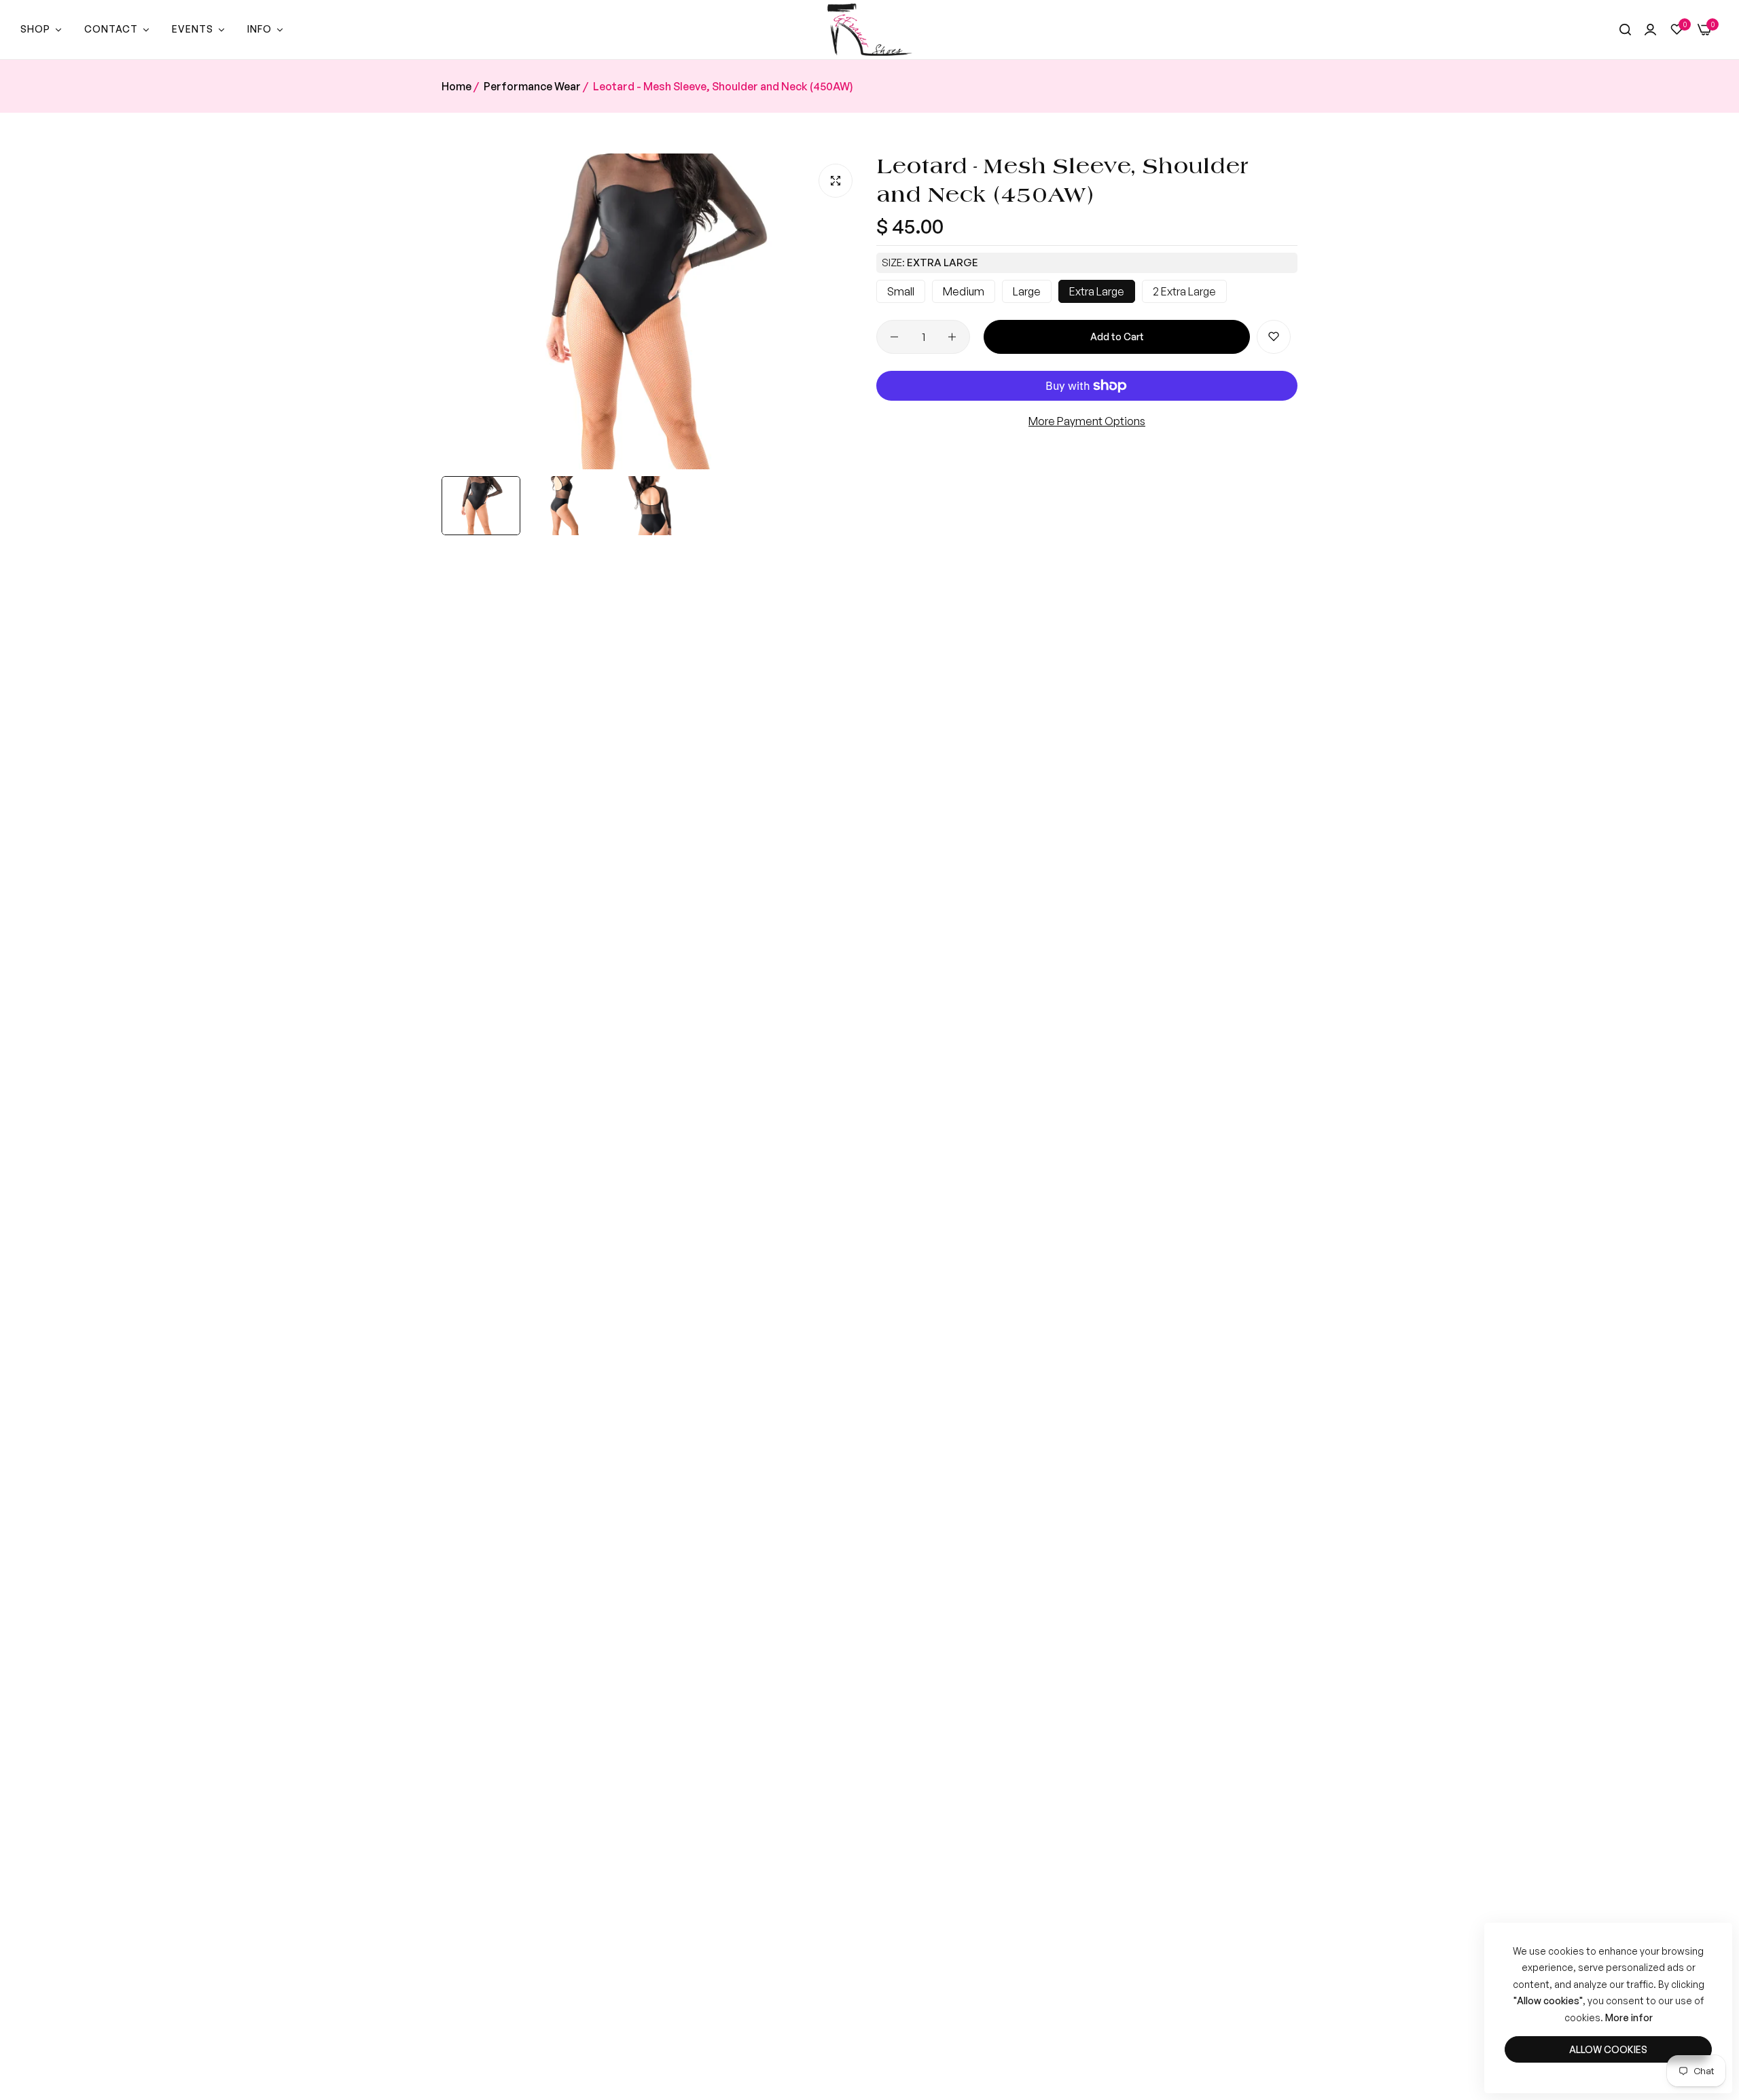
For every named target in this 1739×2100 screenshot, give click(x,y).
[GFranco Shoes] (870, 30)
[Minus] (894, 337)
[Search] (1625, 30)
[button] (1274, 337)
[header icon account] (1650, 30)
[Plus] (952, 337)
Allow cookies (1608, 2049)
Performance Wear (532, 86)
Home (456, 86)
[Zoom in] (836, 181)
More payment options (1087, 421)
